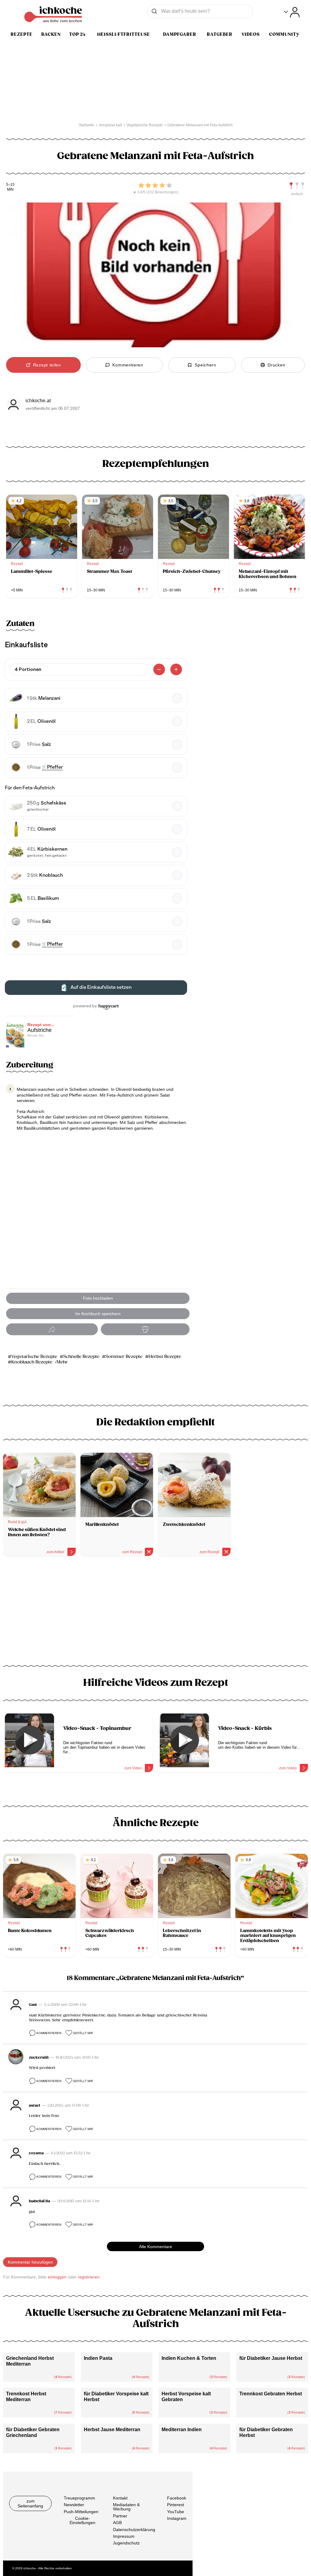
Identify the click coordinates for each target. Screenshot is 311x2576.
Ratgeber (220, 34)
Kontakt (120, 2498)
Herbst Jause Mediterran (112, 2430)
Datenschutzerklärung (134, 2529)
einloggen (57, 2277)
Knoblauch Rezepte (32, 1362)
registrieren (89, 2277)
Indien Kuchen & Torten (189, 2358)
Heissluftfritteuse (124, 34)
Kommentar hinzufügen (30, 2262)
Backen (51, 34)
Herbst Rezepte (165, 1357)
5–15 (10, 185)
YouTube (176, 2511)
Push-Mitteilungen (81, 2511)
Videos (251, 34)
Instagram (177, 2518)
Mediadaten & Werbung (126, 2507)
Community (284, 34)
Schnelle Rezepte (81, 1357)
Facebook (177, 2498)
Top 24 (77, 34)
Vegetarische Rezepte (34, 1357)
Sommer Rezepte (124, 1357)
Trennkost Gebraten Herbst (271, 2394)
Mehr (62, 1362)
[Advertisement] (155, 1613)
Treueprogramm (79, 2498)
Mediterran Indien (182, 2430)
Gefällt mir (83, 2033)
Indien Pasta (98, 2358)
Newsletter (74, 2505)
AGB (117, 2523)
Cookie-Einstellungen (82, 2520)
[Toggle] (292, 12)
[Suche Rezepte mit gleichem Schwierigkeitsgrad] (297, 186)
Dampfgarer (180, 34)
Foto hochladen (98, 1298)
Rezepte (22, 34)
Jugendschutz (126, 2543)
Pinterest (176, 2505)
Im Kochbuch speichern (98, 1314)
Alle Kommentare (156, 2247)
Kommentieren (49, 2033)
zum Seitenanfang (30, 2503)
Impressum (124, 2536)
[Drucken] (145, 1329)
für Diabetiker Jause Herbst (271, 2358)
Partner (120, 2516)
